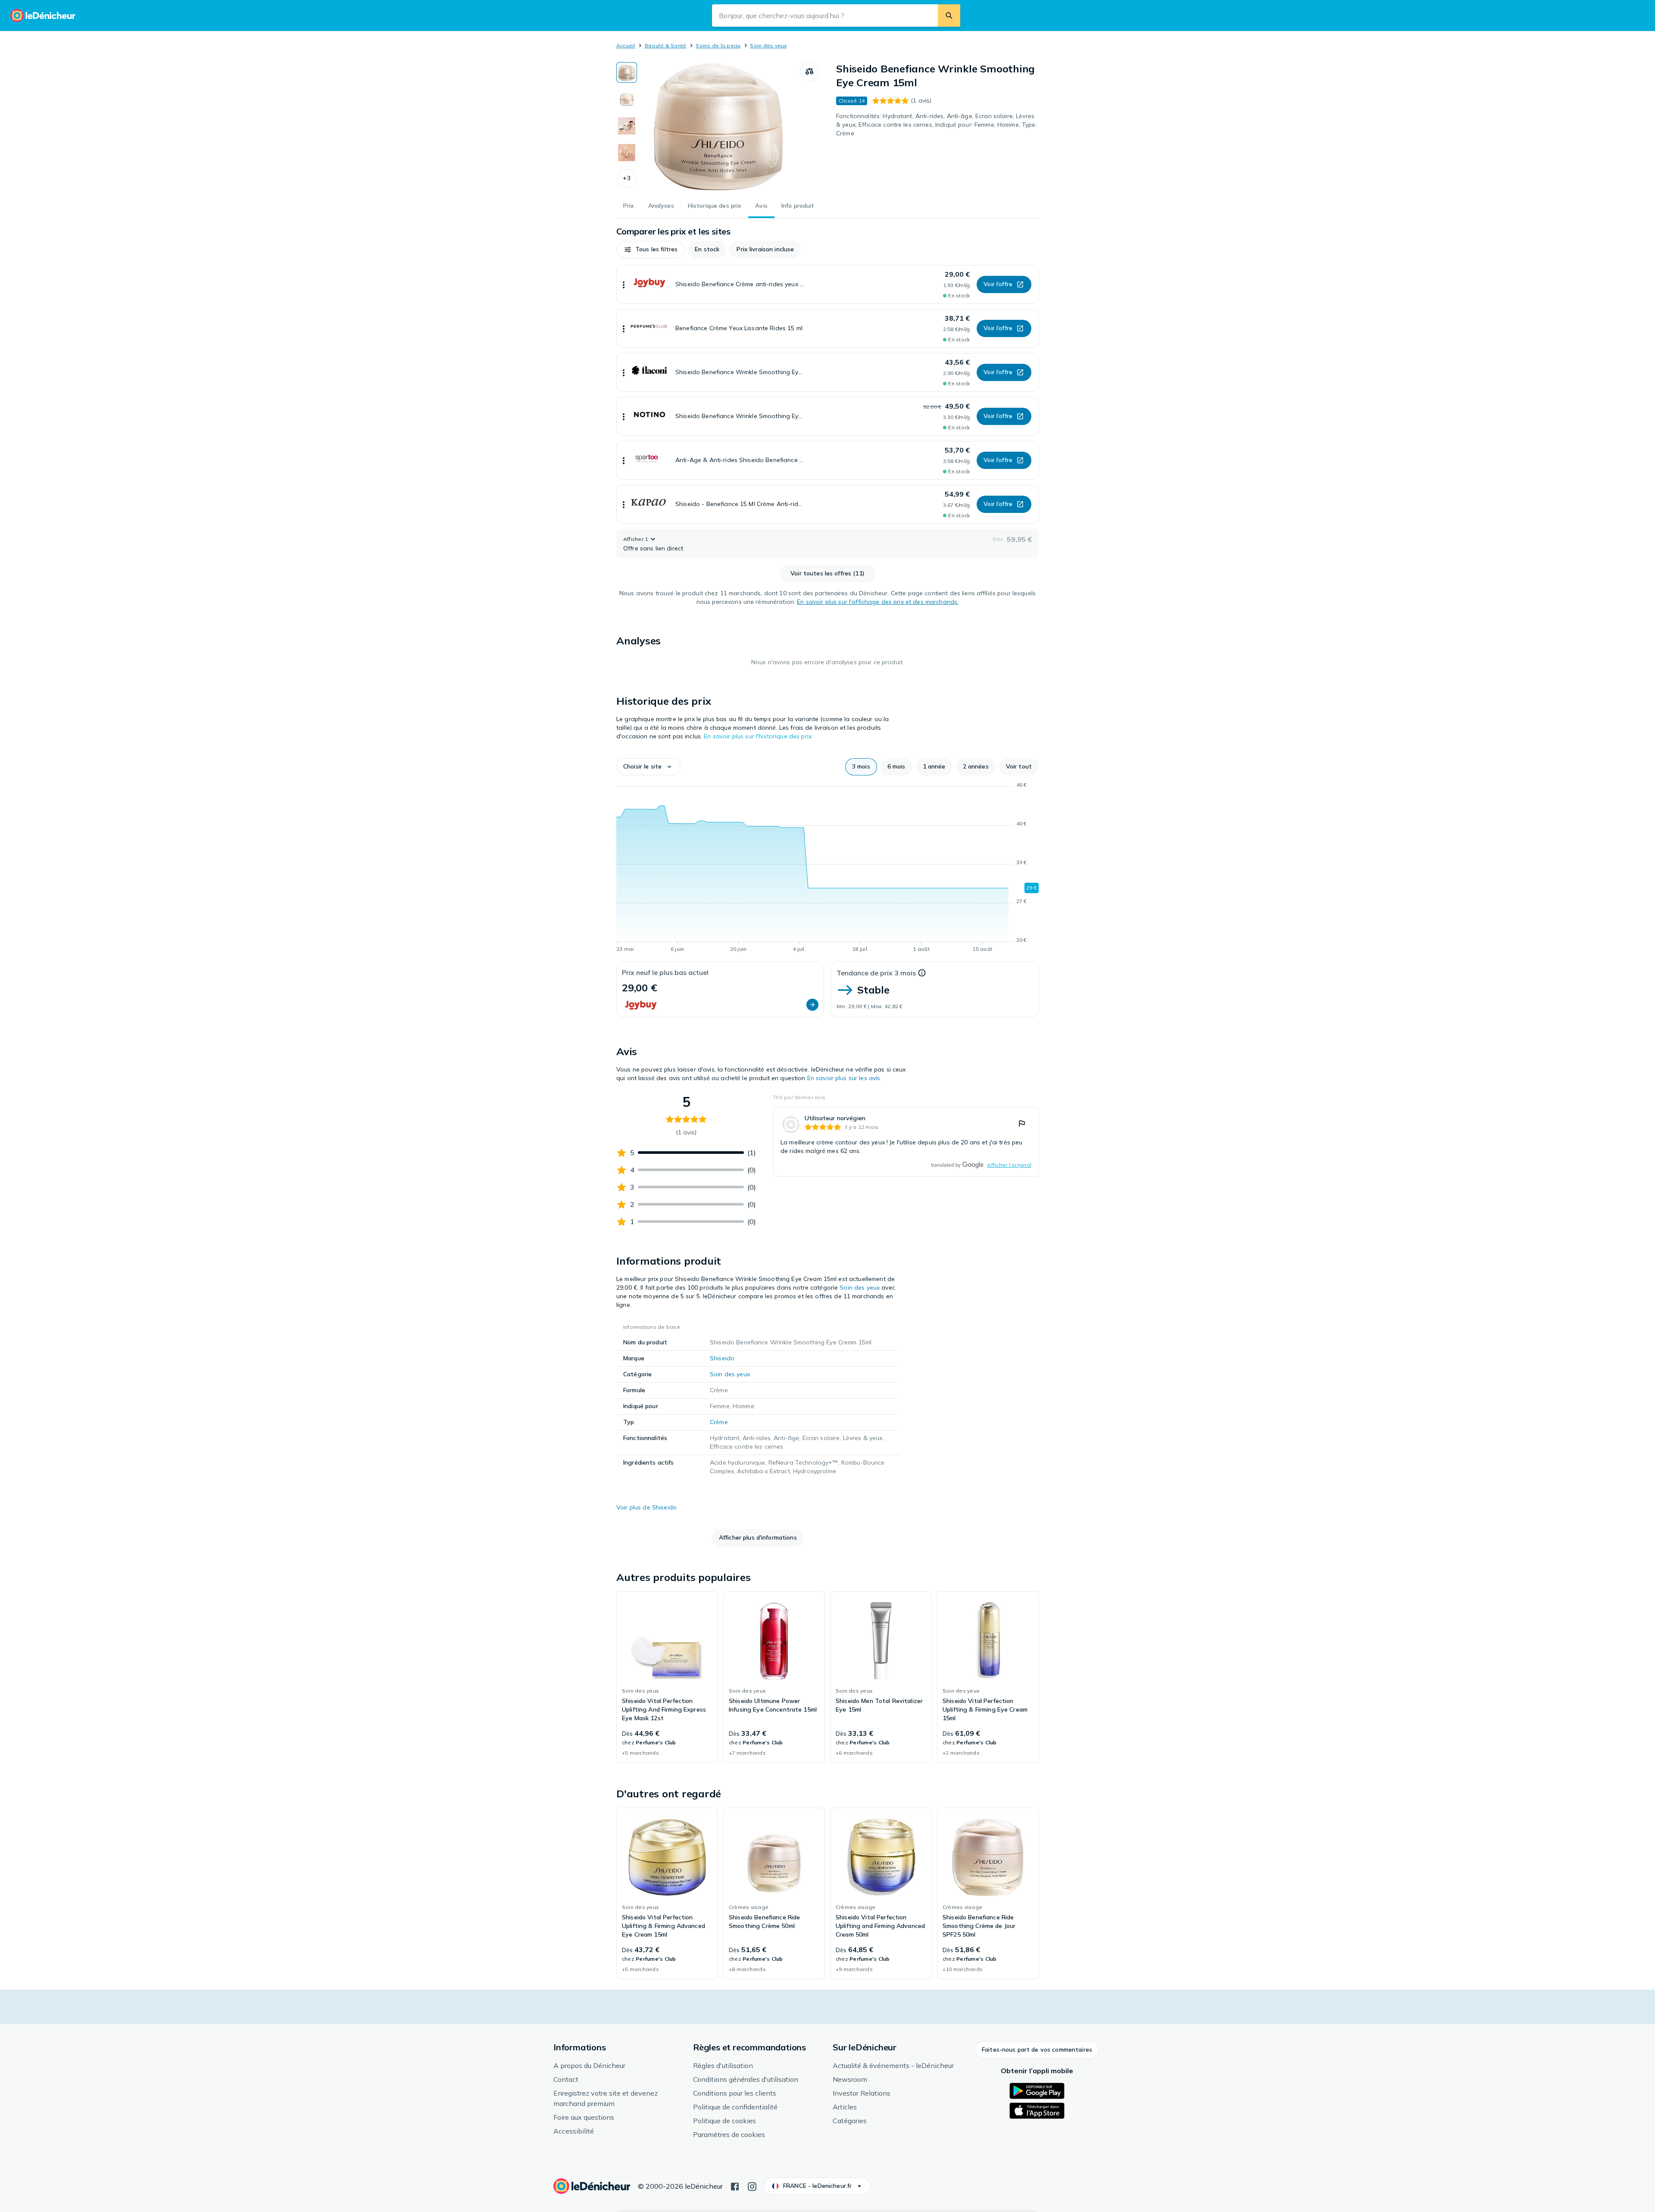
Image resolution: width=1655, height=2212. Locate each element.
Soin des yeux (768, 45)
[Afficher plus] (624, 284)
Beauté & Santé (665, 45)
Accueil (626, 45)
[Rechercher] (949, 16)
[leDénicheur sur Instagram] (752, 2186)
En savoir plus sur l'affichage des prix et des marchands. (878, 602)
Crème (719, 1422)
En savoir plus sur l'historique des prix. (758, 736)
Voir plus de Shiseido (646, 1507)
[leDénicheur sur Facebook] (735, 2186)
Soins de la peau (718, 45)
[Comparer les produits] (809, 72)
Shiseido (722, 1358)
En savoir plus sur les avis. (845, 1078)
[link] (906, 1142)
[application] (827, 869)
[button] (627, 178)
